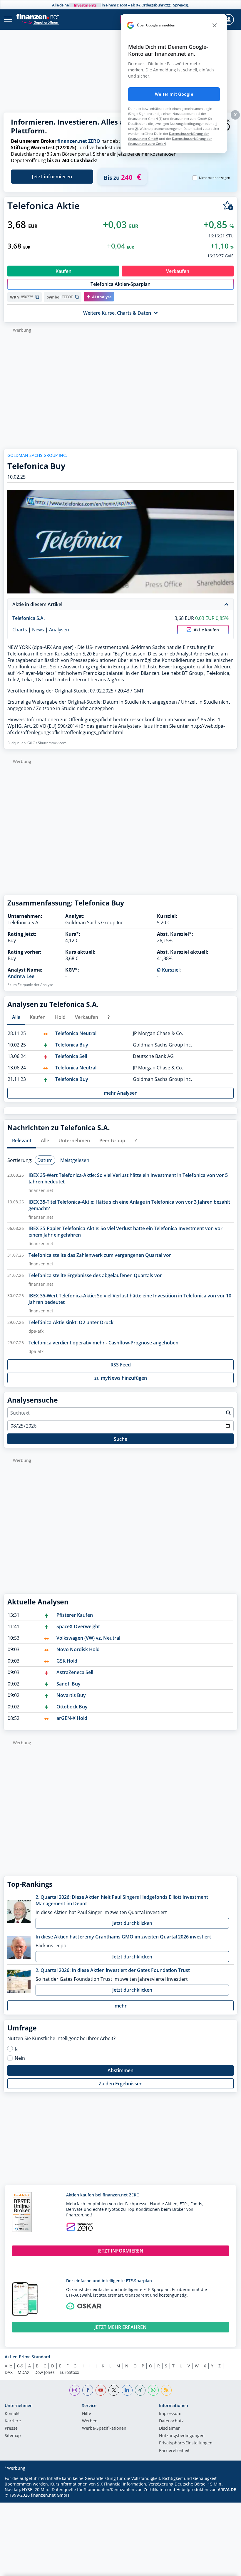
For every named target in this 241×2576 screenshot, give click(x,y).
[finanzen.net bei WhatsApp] (153, 2390)
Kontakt (12, 2414)
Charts (20, 630)
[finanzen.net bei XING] (140, 2390)
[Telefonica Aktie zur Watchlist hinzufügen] (228, 206)
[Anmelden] (229, 20)
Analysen (59, 630)
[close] (215, 25)
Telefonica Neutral (76, 1033)
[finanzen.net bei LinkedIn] (127, 2390)
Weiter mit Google (174, 94)
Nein (20, 2058)
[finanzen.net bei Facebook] (88, 2390)
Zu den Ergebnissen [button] (121, 2084)
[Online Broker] (40, 22)
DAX (9, 2372)
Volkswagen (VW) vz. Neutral (88, 1638)
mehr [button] (121, 2006)
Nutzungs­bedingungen (182, 2436)
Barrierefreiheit (174, 2451)
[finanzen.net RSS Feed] (166, 2390)
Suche (120, 1439)
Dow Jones (45, 2372)
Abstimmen (120, 2070)
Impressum (170, 2414)
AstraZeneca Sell (75, 1672)
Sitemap (13, 2436)
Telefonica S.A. (29, 618)
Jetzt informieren (52, 177)
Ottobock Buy (72, 1707)
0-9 (20, 2366)
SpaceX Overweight (78, 1626)
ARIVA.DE (227, 2489)
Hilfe (87, 2414)
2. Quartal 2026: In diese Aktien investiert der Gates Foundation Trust (113, 1970)
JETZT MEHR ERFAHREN (120, 2327)
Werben (90, 2421)
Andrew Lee (21, 976)
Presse (11, 2429)
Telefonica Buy (72, 1045)
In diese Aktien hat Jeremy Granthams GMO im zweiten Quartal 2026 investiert (123, 1937)
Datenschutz (171, 2421)
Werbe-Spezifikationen (104, 2429)
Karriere (13, 2421)
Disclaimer (169, 2429)
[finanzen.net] (38, 17)
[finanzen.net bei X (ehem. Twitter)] (114, 2390)
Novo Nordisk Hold (78, 1649)
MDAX (24, 2372)
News (38, 630)
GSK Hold (67, 1661)
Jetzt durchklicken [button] (132, 1923)
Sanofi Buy (68, 1684)
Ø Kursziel (168, 970)
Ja (17, 2049)
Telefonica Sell (71, 1056)
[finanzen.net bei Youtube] (101, 2390)
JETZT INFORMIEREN (120, 2251)
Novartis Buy (71, 1695)
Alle (8, 2366)
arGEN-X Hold (72, 1718)
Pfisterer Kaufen (75, 1615)
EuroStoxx (69, 2372)
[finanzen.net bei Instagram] (75, 2390)
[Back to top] (225, 2569)
